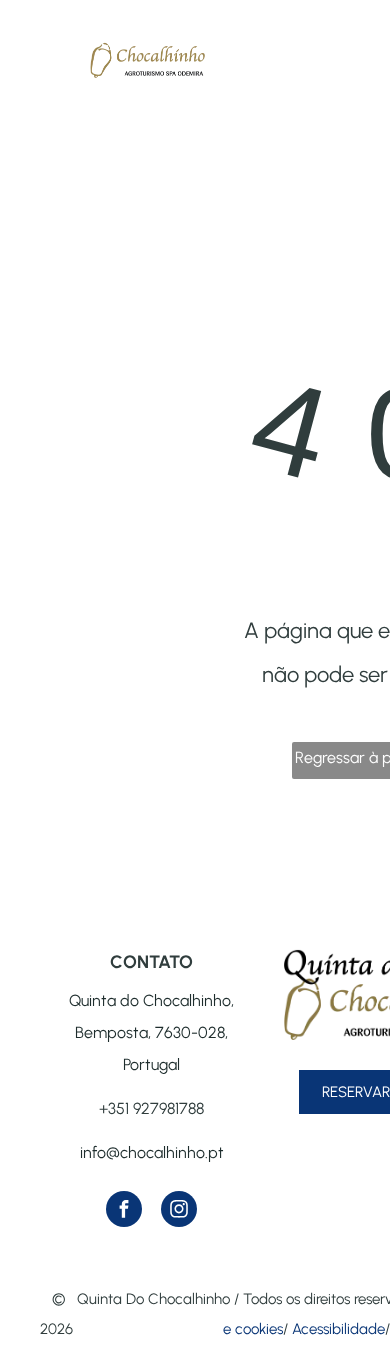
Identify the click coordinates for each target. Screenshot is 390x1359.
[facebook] (124, 1211)
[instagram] (179, 1211)
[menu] (30, 77)
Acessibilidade (338, 1329)
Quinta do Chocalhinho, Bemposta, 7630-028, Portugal (151, 1032)
